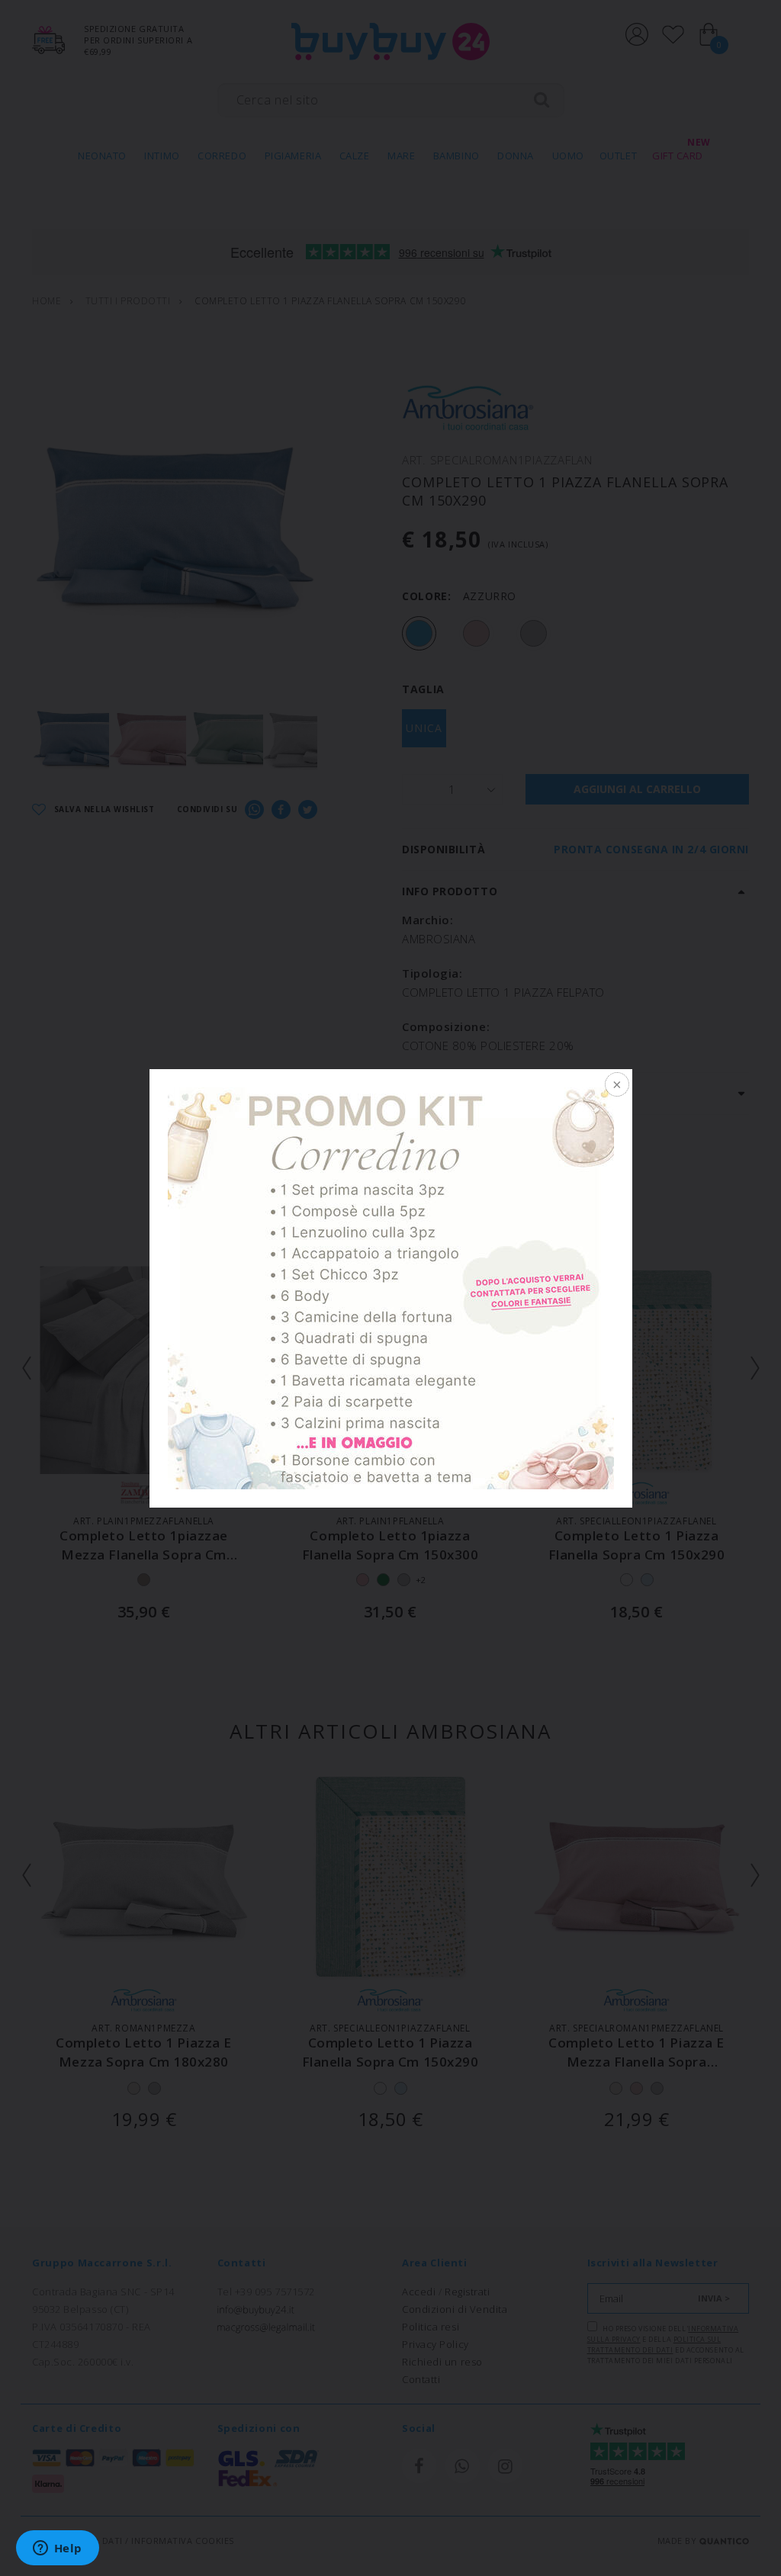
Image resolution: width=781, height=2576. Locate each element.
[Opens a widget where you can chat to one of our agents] (57, 2549)
